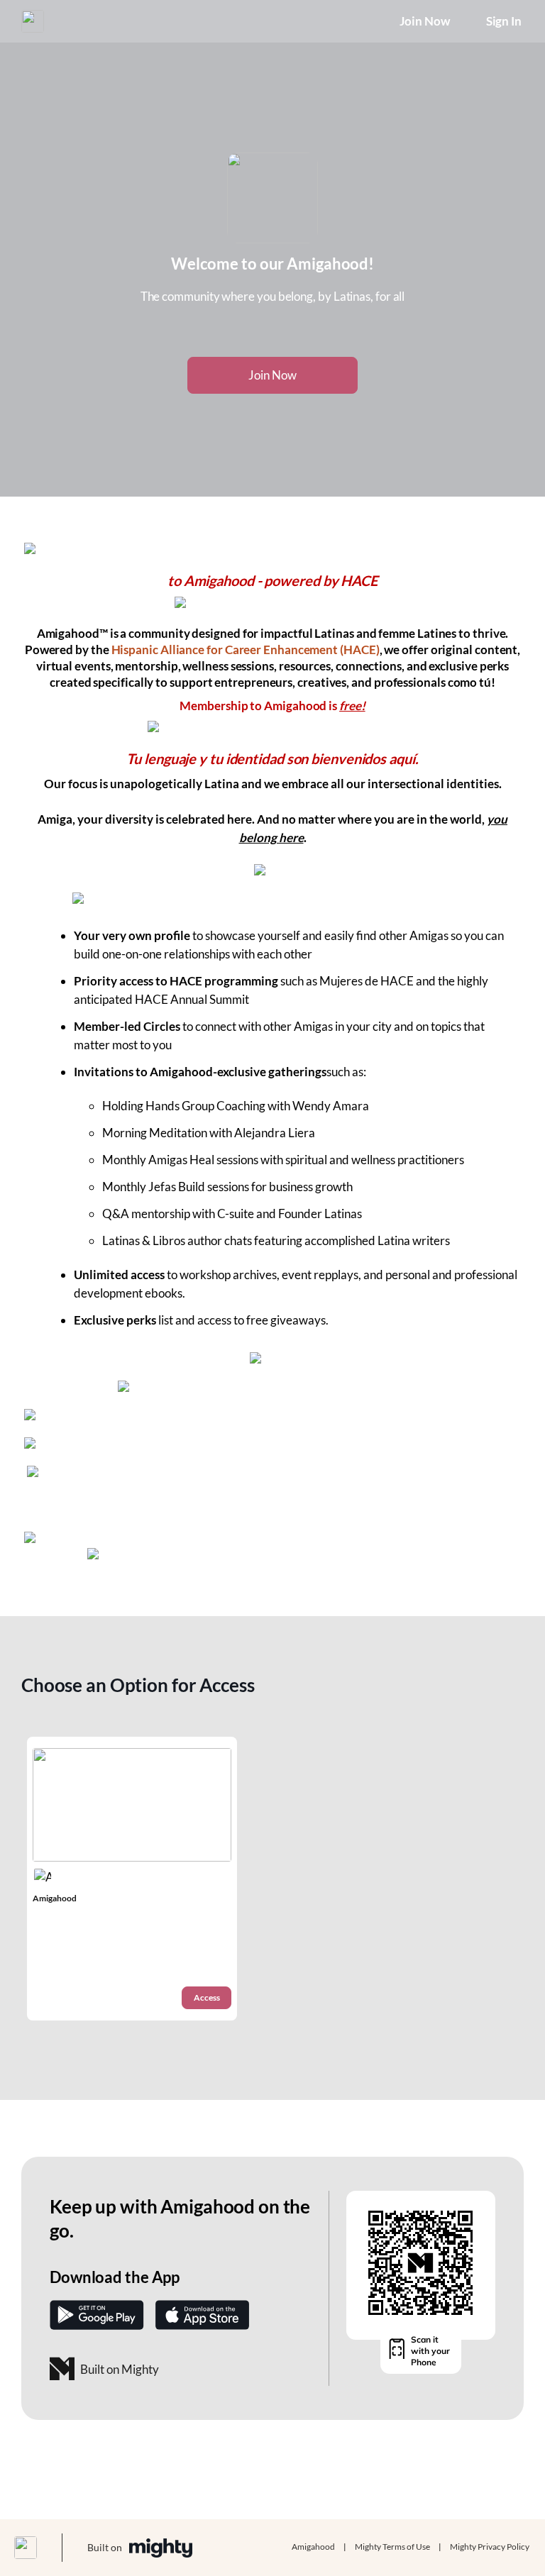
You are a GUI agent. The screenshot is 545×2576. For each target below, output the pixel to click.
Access (207, 1997)
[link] (132, 1879)
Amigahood (314, 2547)
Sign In (504, 21)
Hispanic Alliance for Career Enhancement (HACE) (246, 649)
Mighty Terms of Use (392, 2547)
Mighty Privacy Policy (490, 2547)
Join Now (424, 21)
